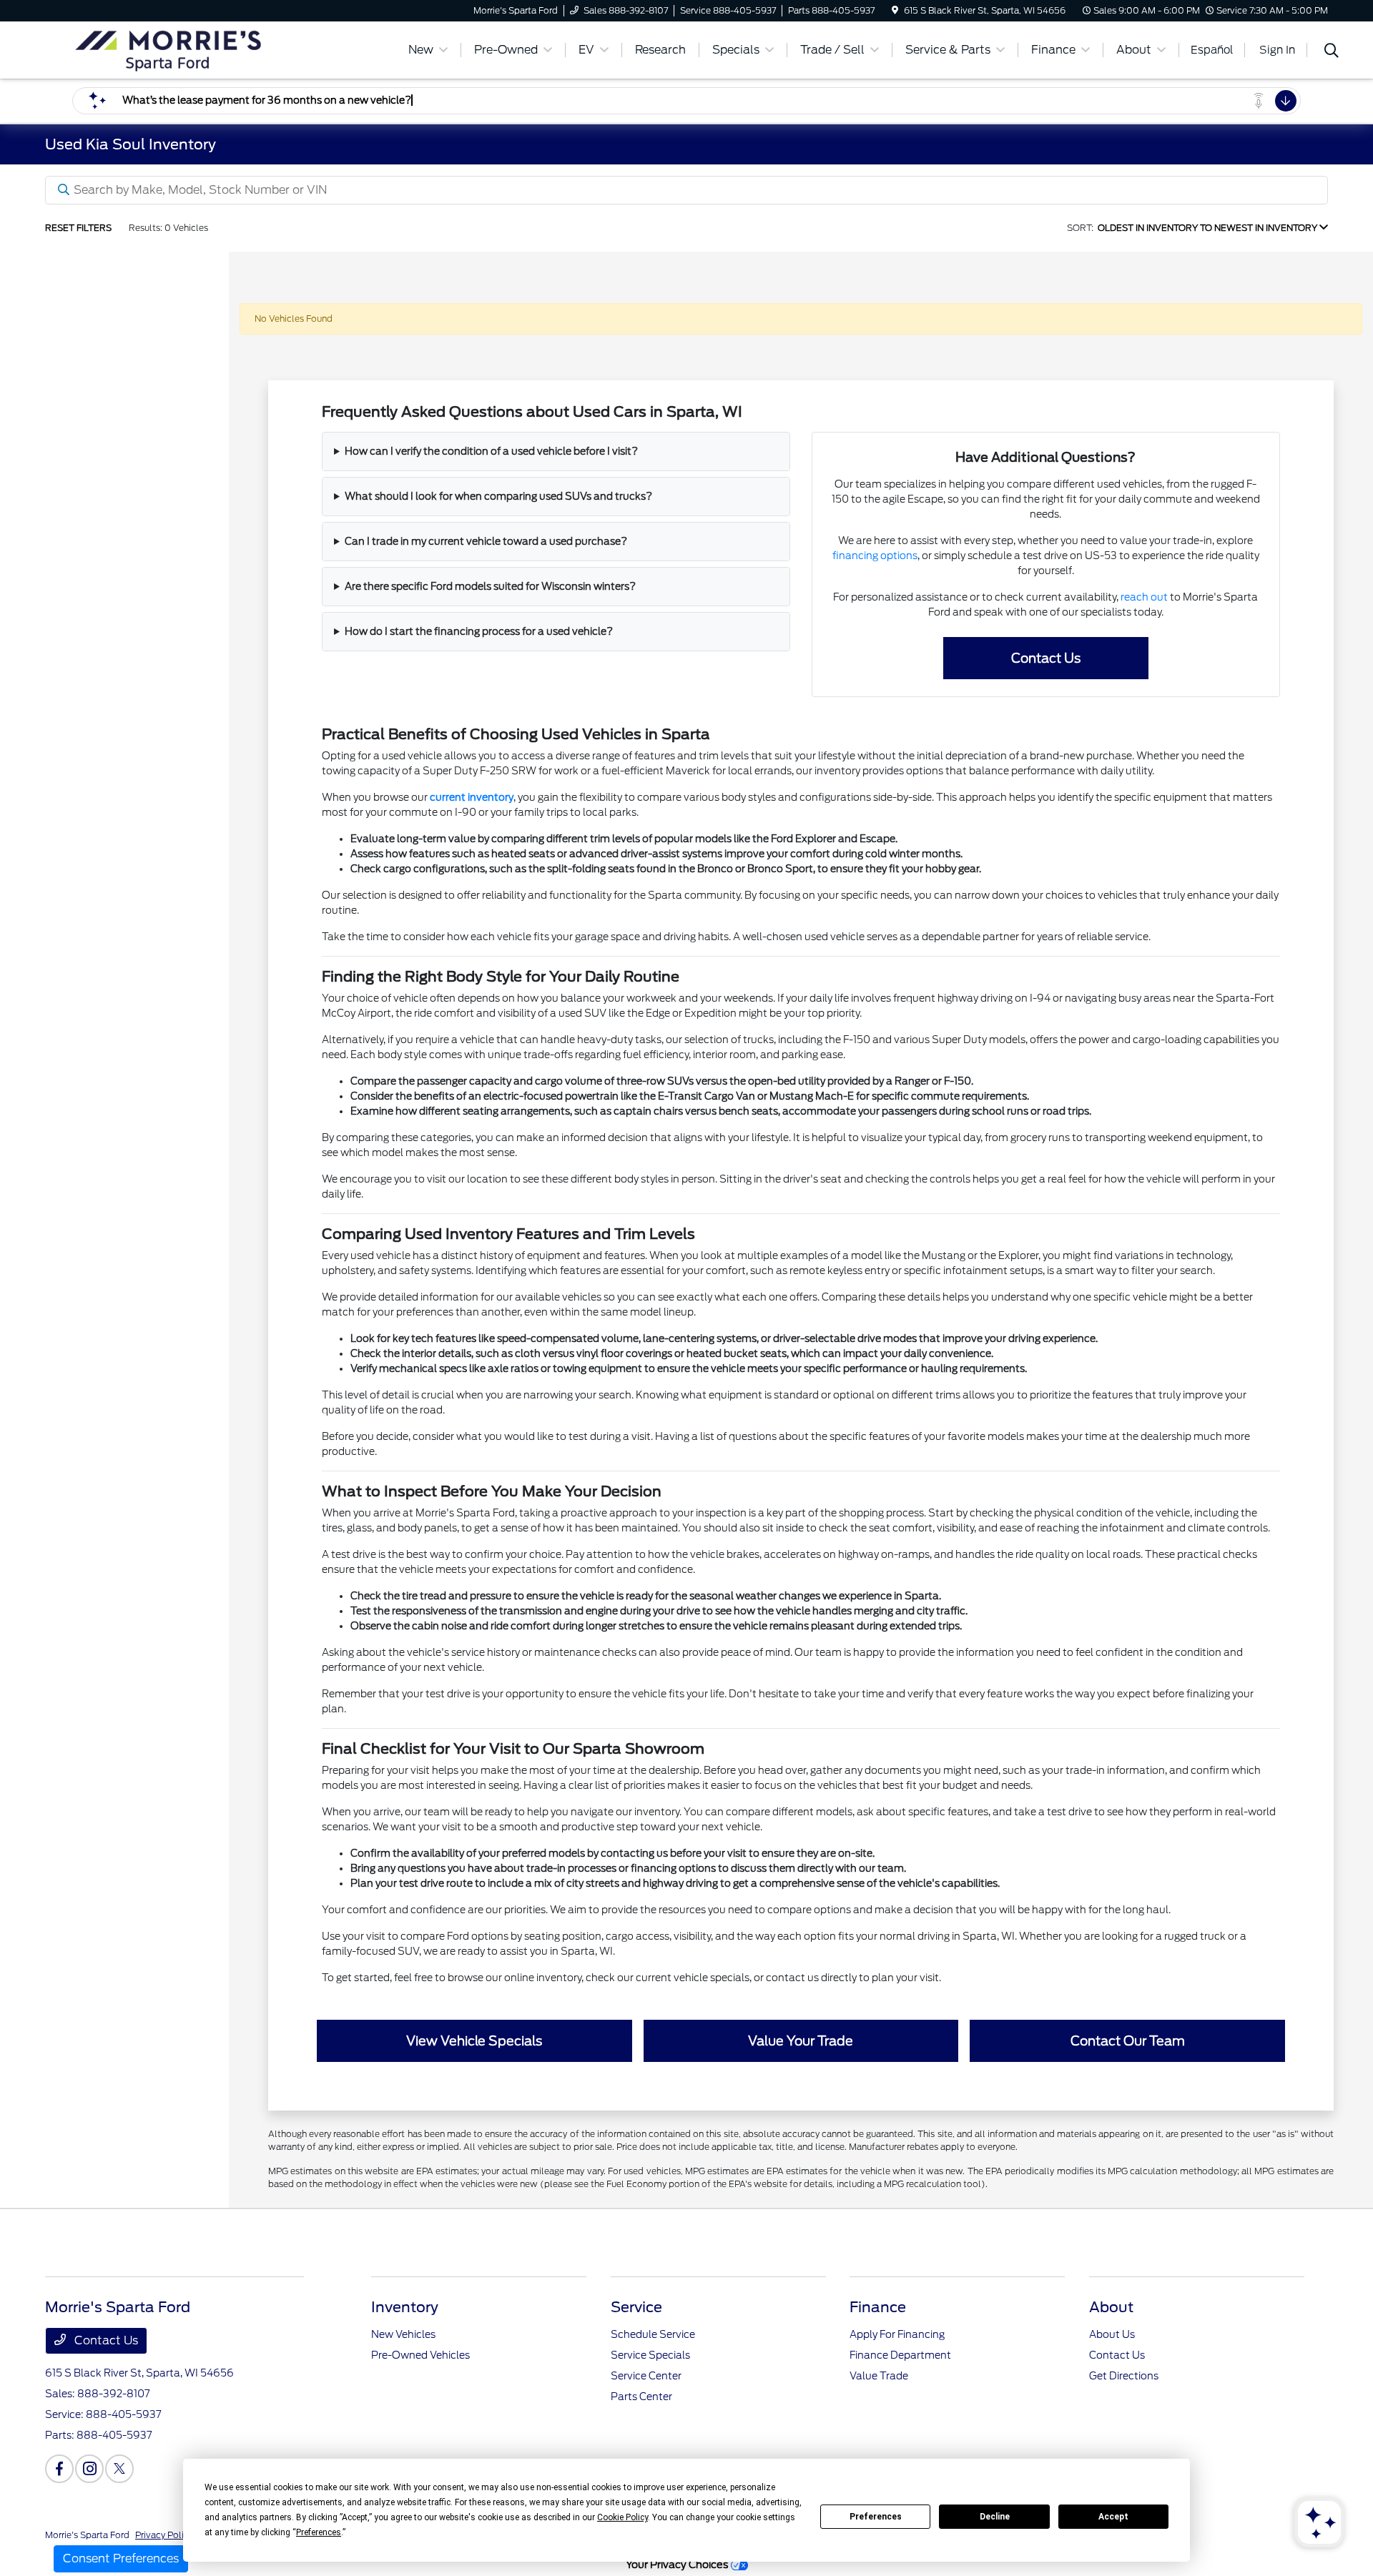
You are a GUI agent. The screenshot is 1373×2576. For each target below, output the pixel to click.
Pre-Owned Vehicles (420, 2355)
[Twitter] (119, 2469)
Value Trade (879, 2376)
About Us (1112, 2334)
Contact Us (105, 2340)
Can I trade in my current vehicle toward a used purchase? (486, 541)
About (1111, 2307)
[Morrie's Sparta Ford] (168, 49)
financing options (875, 556)
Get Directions (1124, 2376)
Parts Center (641, 2397)
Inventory (405, 2307)
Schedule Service (653, 2334)
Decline (995, 2517)
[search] (1332, 52)
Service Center (646, 2376)
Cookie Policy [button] (622, 2517)
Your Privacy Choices (678, 2564)
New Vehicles (403, 2334)
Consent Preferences (121, 2558)
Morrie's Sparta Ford (87, 2535)
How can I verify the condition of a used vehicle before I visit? (491, 451)
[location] (895, 10)
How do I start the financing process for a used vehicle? (479, 631)
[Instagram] (89, 2469)
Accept (1113, 2517)
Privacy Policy (164, 2535)
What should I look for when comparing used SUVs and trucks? (498, 496)
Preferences (876, 2517)
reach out (1144, 597)
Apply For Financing (897, 2334)
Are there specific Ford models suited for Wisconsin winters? (490, 586)
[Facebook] (59, 2469)
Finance (878, 2307)
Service (636, 2307)
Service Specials (650, 2355)
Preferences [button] (319, 2532)
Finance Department (900, 2355)
